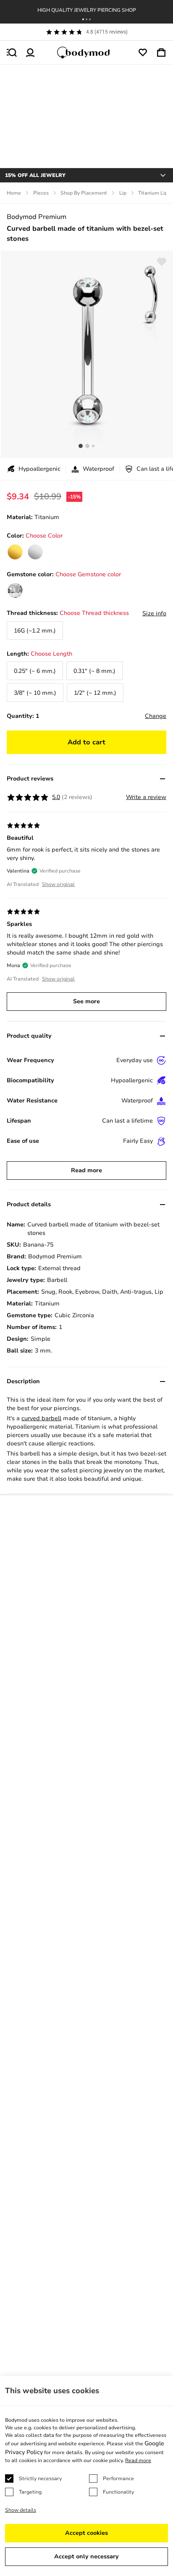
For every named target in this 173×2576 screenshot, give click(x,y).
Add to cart (86, 742)
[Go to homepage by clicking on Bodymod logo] (86, 53)
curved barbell (41, 1418)
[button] (83, 19)
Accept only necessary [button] (86, 2556)
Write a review (146, 797)
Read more (86, 1170)
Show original (58, 884)
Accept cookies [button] (86, 2533)
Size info (154, 613)
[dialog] (86, 2476)
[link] (15, 552)
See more (86, 1001)
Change (156, 716)
